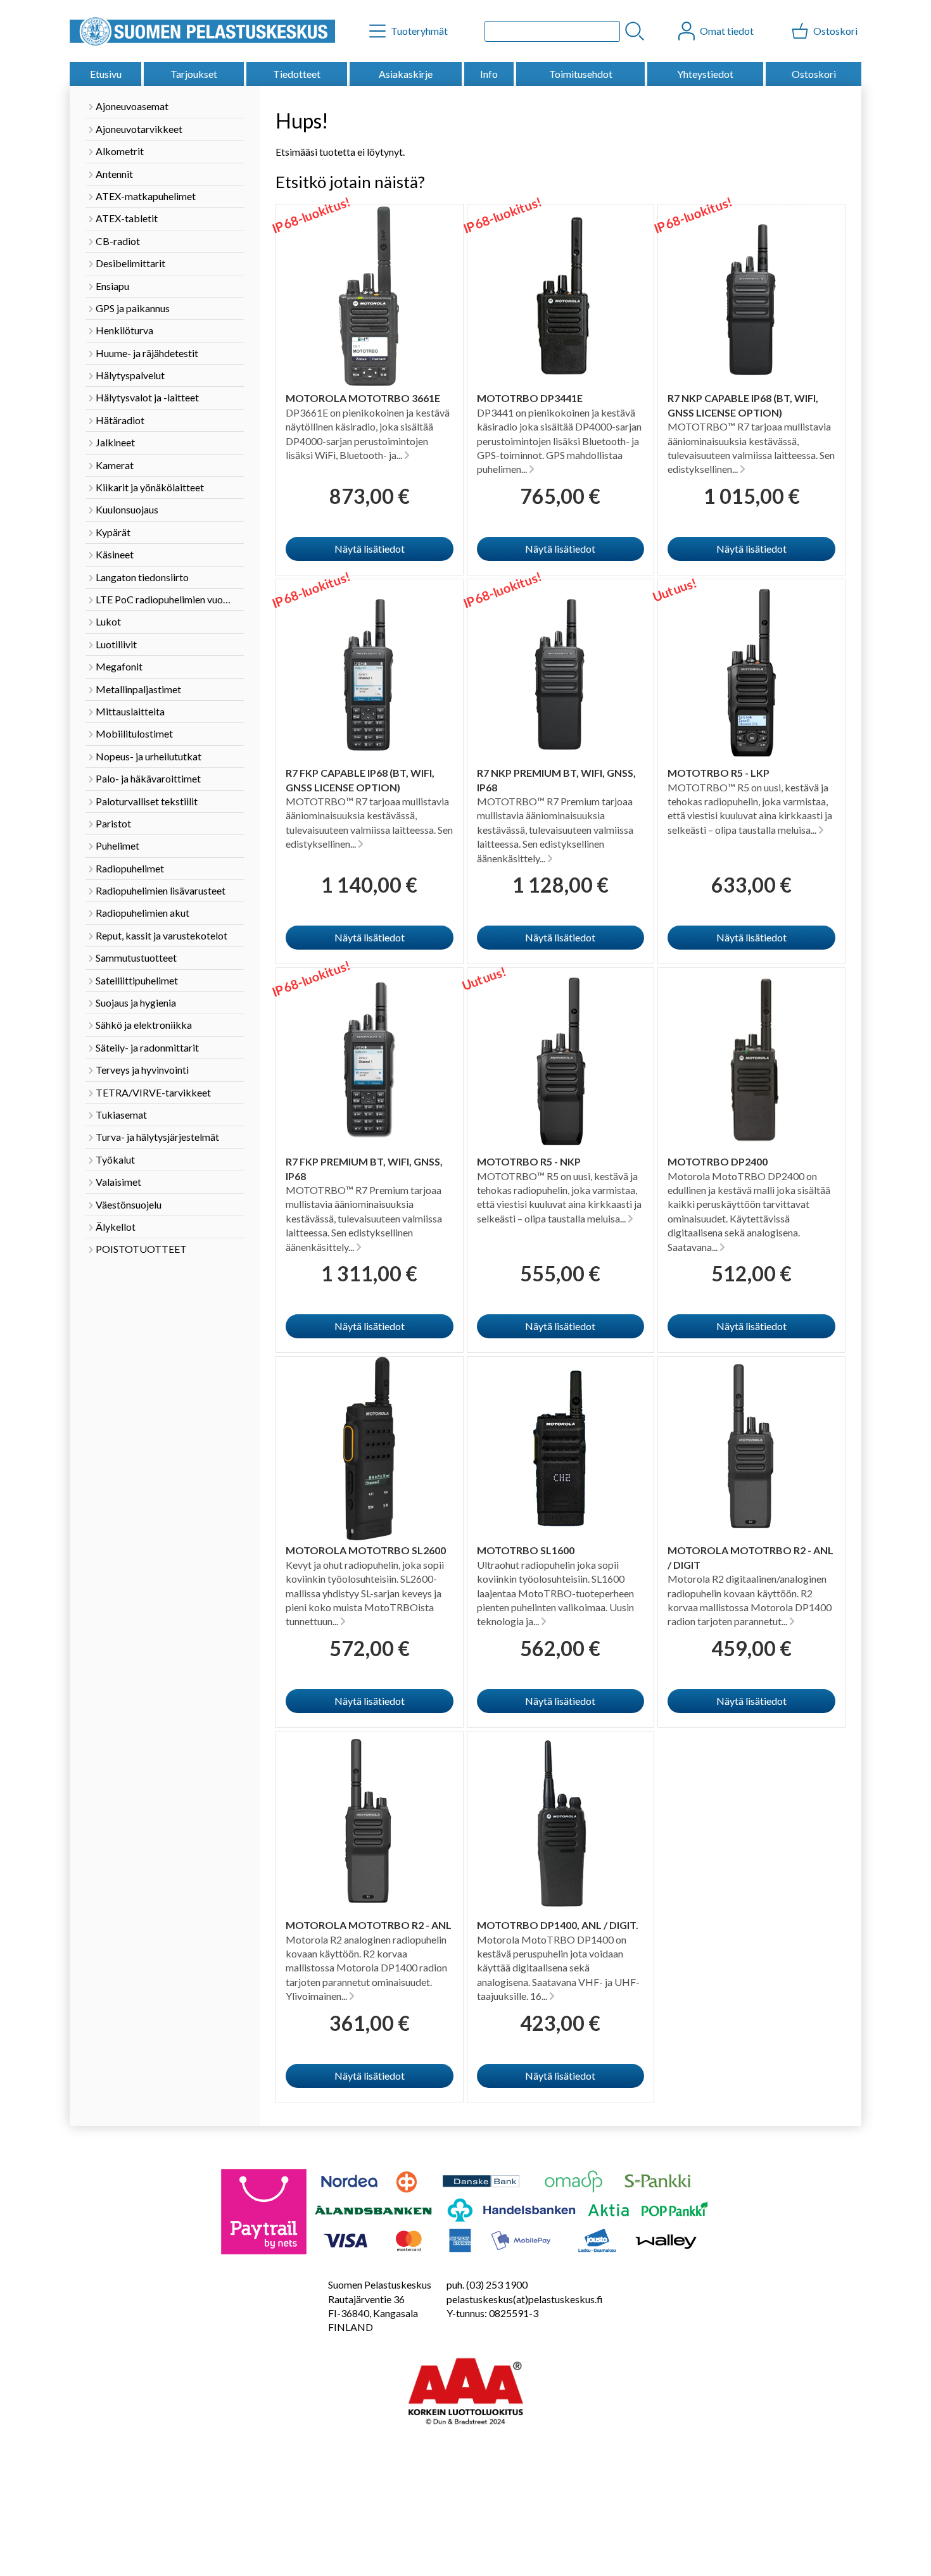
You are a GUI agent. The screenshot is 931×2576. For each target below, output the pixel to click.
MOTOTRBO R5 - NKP (529, 1161)
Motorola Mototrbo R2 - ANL (369, 1925)
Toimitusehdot (581, 74)
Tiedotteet (297, 74)
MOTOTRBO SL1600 (526, 1550)
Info (489, 74)
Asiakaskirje (406, 74)
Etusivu (106, 74)
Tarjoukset (194, 74)
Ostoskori (814, 74)
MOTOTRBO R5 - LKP (719, 773)
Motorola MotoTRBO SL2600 (366, 1550)
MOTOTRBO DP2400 (718, 1161)
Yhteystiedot (705, 74)
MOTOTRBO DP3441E (530, 398)
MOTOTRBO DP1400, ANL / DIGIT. (558, 1925)
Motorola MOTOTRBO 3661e (363, 398)
